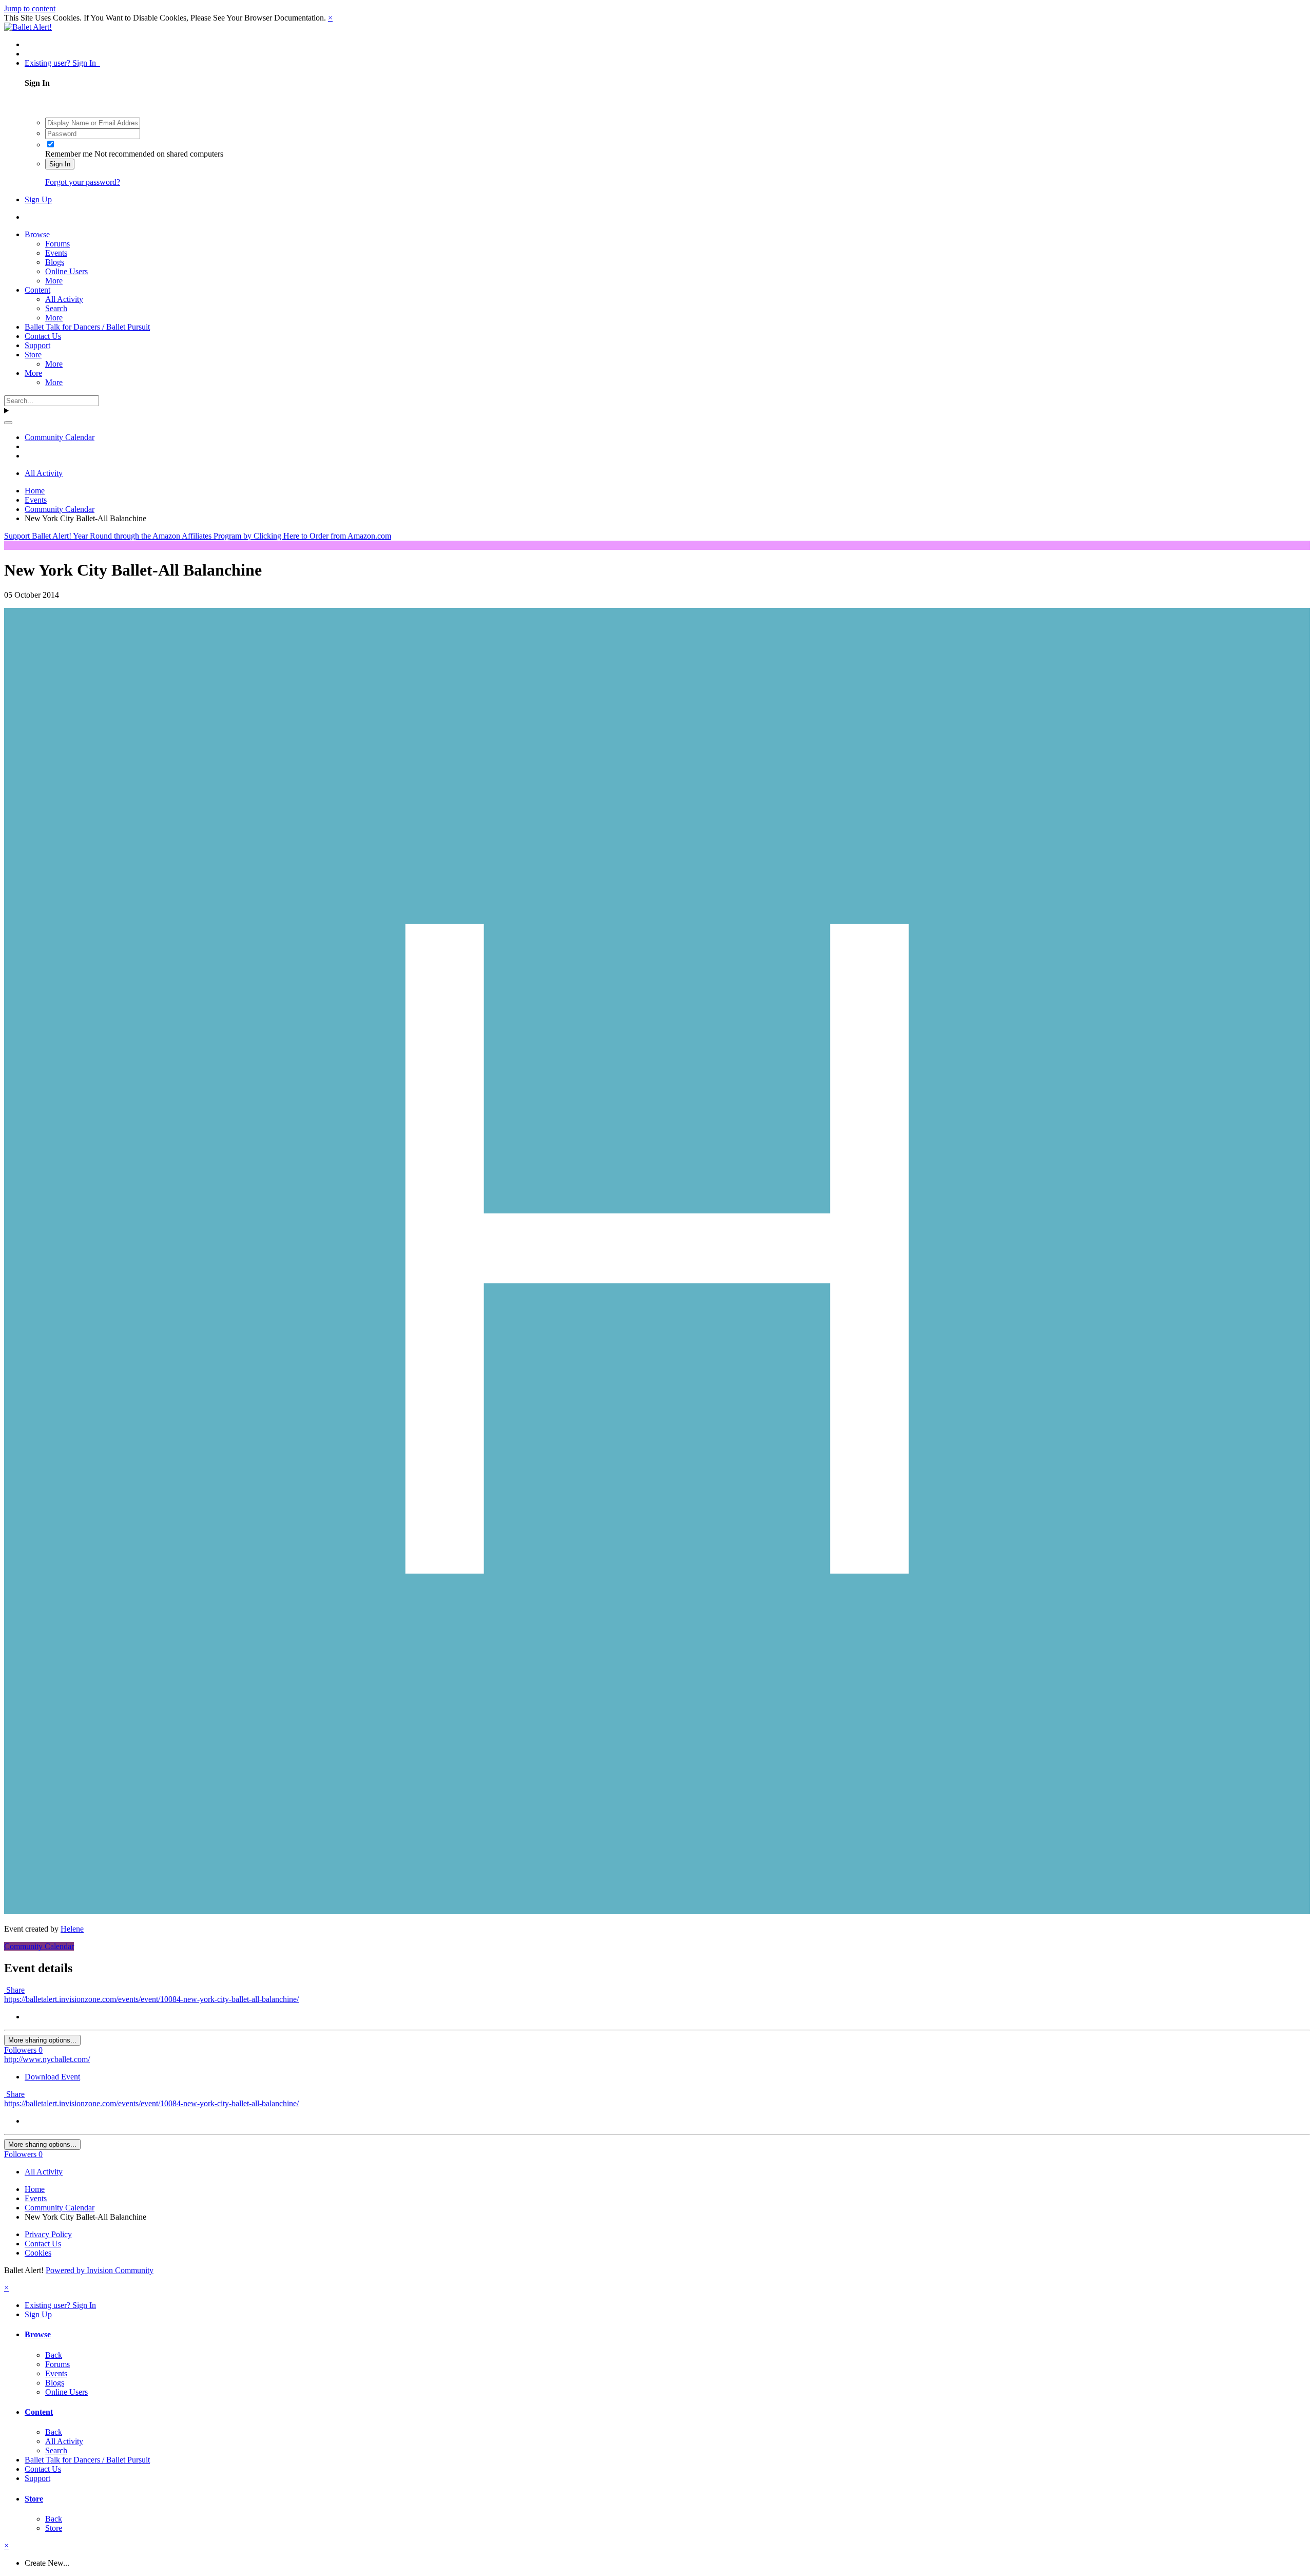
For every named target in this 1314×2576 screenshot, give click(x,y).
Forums (57, 244)
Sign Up (38, 199)
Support (37, 345)
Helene (72, 1929)
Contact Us (43, 336)
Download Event (52, 2077)
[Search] (8, 423)
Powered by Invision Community (100, 2270)
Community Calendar (39, 1946)
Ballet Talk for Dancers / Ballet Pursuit (87, 327)
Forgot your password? (83, 182)
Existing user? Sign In (62, 63)
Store (33, 355)
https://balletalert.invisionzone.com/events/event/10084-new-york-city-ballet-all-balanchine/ (151, 1999)
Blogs (55, 262)
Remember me (69, 154)
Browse (37, 234)
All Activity (64, 299)
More (54, 281)
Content (37, 290)
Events (56, 253)
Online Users (66, 271)
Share (14, 1990)
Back (54, 2355)
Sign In (60, 164)
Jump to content (30, 8)
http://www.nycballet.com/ (47, 2059)
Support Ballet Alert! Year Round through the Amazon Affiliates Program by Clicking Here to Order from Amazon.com (198, 536)
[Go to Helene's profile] (657, 1911)
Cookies (38, 2253)
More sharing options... (42, 2040)
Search (56, 308)
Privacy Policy (48, 2234)
